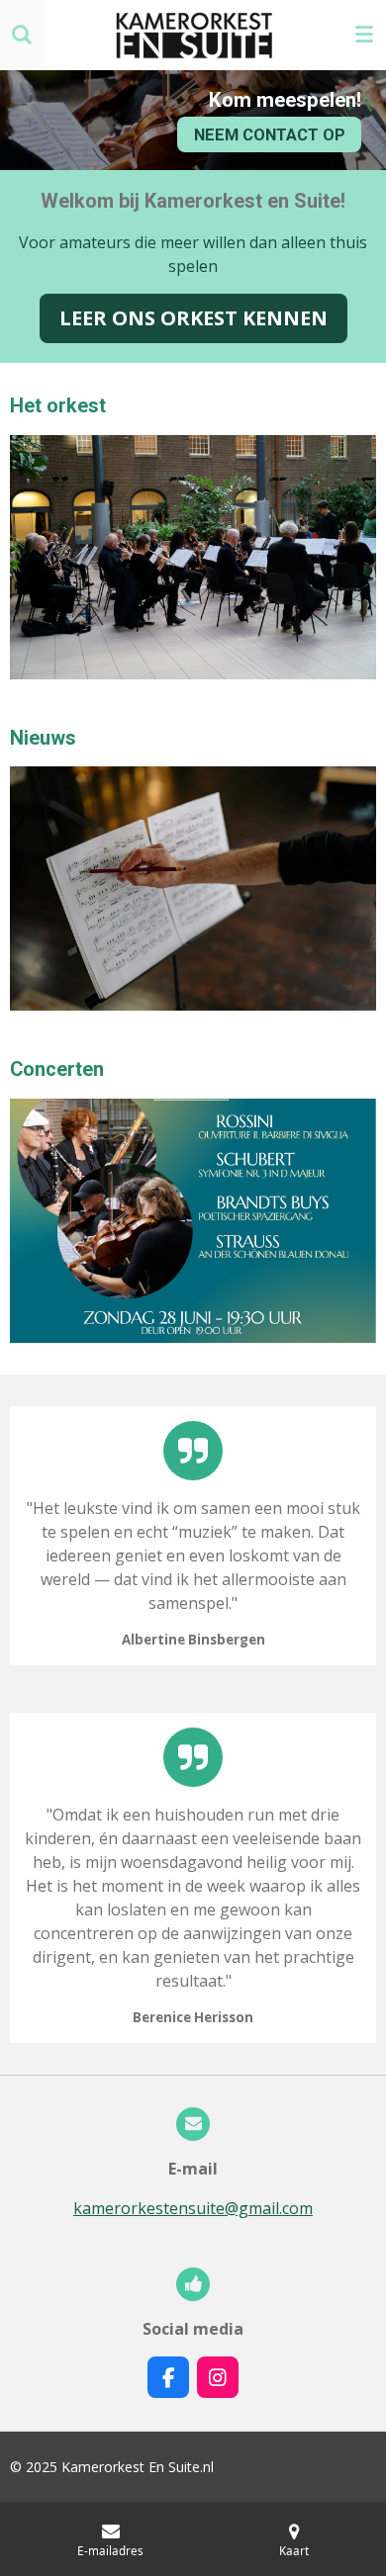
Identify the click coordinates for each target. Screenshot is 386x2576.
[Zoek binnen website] (22, 35)
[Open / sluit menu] (364, 35)
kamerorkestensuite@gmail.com (193, 2208)
